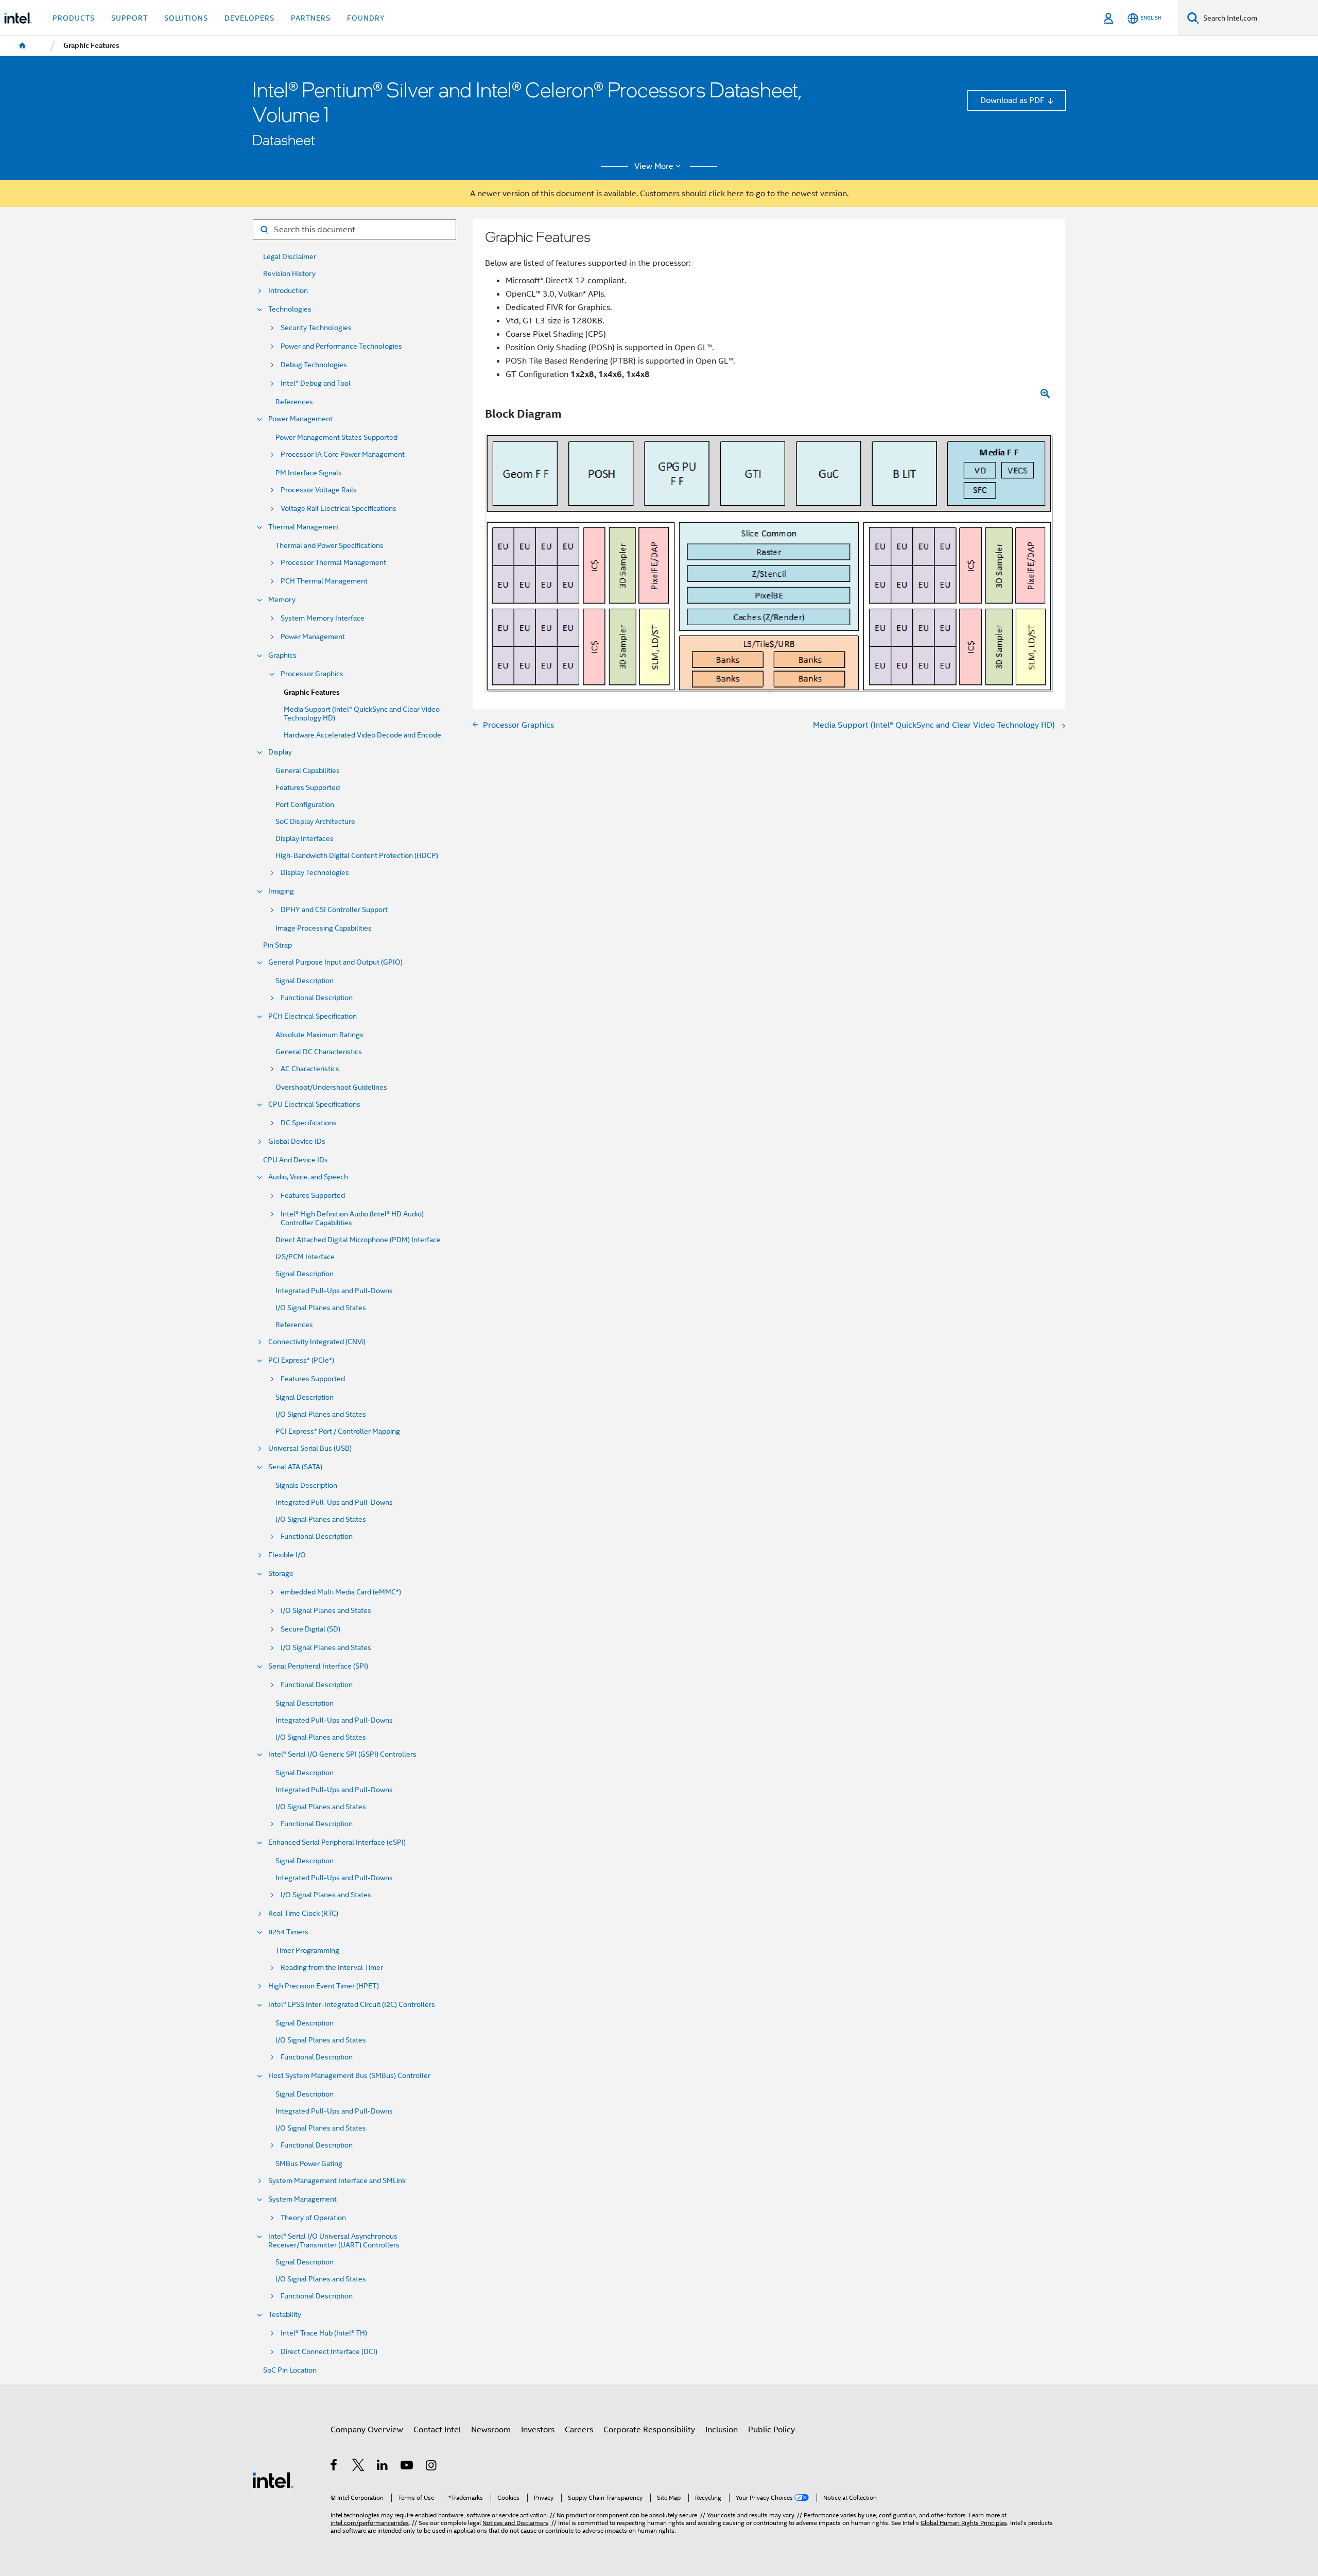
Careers (579, 2429)
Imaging (281, 891)
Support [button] (129, 18)
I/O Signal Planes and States (321, 1308)
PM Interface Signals (309, 473)
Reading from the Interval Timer (332, 1968)
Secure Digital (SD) (310, 1629)
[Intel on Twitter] (359, 2467)
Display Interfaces (305, 839)
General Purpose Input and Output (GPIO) (335, 962)
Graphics (282, 655)
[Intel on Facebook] (334, 2467)
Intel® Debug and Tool (316, 383)
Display (280, 752)
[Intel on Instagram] (432, 2467)
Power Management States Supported (336, 437)
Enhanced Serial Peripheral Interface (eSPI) (337, 1842)
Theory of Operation (313, 2218)
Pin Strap (278, 945)
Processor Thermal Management (333, 563)
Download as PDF (1012, 100)
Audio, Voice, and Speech (308, 1177)
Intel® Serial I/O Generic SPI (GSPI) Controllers (342, 1754)
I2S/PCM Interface (305, 1257)
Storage (281, 1574)
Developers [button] (249, 18)
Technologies (290, 309)
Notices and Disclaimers (515, 2523)
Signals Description (306, 1486)
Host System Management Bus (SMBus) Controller (349, 2076)
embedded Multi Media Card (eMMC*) (341, 1592)
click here (726, 193)
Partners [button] (311, 18)
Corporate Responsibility (649, 2429)
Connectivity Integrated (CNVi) (317, 1342)
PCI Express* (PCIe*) (301, 1360)
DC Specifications (309, 1123)
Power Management (300, 419)
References (294, 402)
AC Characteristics (310, 1069)
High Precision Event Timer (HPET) (324, 1986)
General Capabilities (308, 771)
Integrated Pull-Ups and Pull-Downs (334, 1291)
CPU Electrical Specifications (314, 1104)
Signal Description (305, 981)
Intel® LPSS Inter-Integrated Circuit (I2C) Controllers (352, 2005)
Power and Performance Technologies (341, 346)
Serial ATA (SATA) (295, 1467)
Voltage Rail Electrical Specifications (339, 509)
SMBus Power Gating (309, 2164)
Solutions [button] (186, 18)
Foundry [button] (366, 18)
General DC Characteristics (319, 1052)
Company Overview (367, 2429)
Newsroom (491, 2429)
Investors (538, 2429)
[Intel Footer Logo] (273, 2479)
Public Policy (771, 2429)
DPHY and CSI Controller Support (334, 910)
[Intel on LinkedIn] (383, 2467)
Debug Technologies (314, 365)
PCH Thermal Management (324, 581)
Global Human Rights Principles (964, 2523)
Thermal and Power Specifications (329, 546)
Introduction (288, 291)
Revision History (289, 274)
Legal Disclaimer (290, 257)
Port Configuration (305, 805)
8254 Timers (288, 1932)
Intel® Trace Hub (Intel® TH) (324, 2333)
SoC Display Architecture (315, 822)
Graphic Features (312, 692)
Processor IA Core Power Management (343, 454)
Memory (282, 600)
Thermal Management (304, 527)
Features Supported (308, 788)
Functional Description (317, 998)
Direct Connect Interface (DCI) (329, 2352)
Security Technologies (316, 328)
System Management (302, 2199)
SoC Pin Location (290, 2370)
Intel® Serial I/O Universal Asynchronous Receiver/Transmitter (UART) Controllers (334, 2241)
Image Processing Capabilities (324, 928)
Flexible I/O (287, 1555)
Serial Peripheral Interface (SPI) (318, 1666)
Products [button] (74, 18)
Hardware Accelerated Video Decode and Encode (362, 735)
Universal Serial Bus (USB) (310, 1448)
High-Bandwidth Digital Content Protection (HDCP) (357, 856)
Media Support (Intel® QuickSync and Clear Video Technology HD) (362, 714)
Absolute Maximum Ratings (319, 1035)
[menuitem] (23, 46)
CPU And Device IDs (296, 1160)
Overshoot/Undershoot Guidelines (331, 1087)
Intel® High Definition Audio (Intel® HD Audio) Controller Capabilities (352, 1218)
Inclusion (722, 2429)
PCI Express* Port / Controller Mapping (338, 1431)
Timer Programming (307, 1951)
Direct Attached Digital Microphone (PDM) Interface (358, 1240)
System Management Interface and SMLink (337, 2181)
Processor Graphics (312, 674)
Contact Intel (437, 2429)
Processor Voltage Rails (319, 490)
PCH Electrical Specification (313, 1016)
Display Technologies (315, 873)
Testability (285, 2315)
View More (654, 166)
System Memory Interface (323, 618)
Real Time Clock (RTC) (303, 1913)
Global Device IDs (297, 1141)
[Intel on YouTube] (407, 2467)
